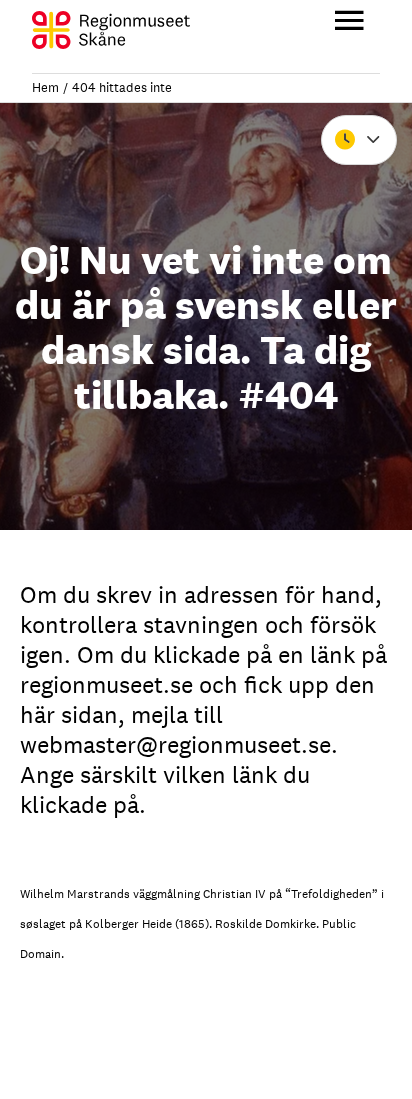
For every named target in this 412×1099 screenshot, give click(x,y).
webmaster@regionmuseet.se (175, 744)
